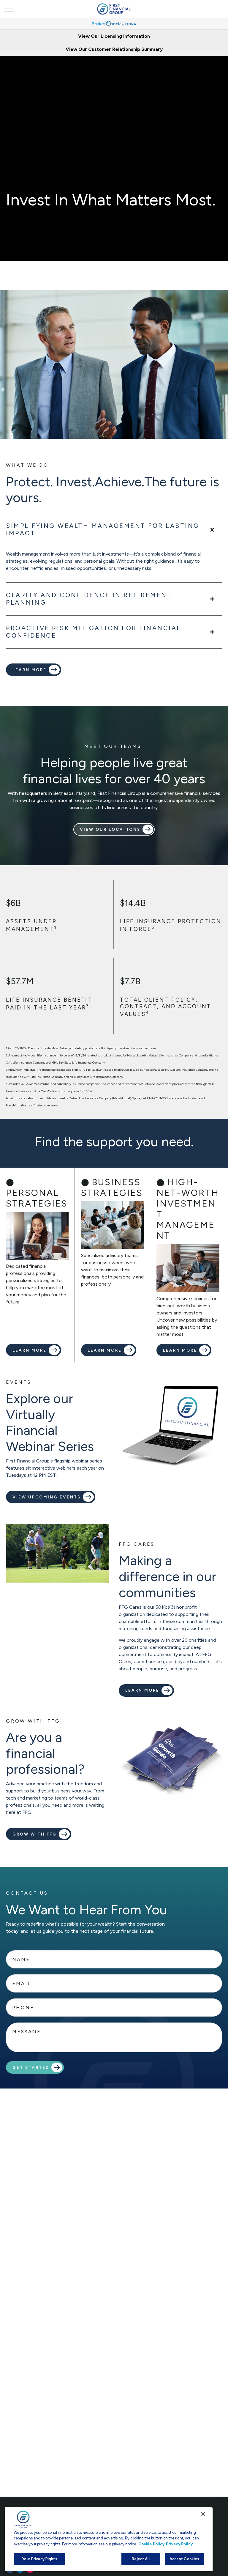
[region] (109, 2539)
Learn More (142, 1690)
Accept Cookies (185, 2559)
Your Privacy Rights (39, 2559)
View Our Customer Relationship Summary (114, 49)
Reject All (141, 2559)
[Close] (203, 2514)
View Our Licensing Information (114, 36)
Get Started (31, 2067)
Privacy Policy (179, 2544)
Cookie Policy (151, 2544)
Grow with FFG (35, 1834)
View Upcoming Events (47, 1497)
